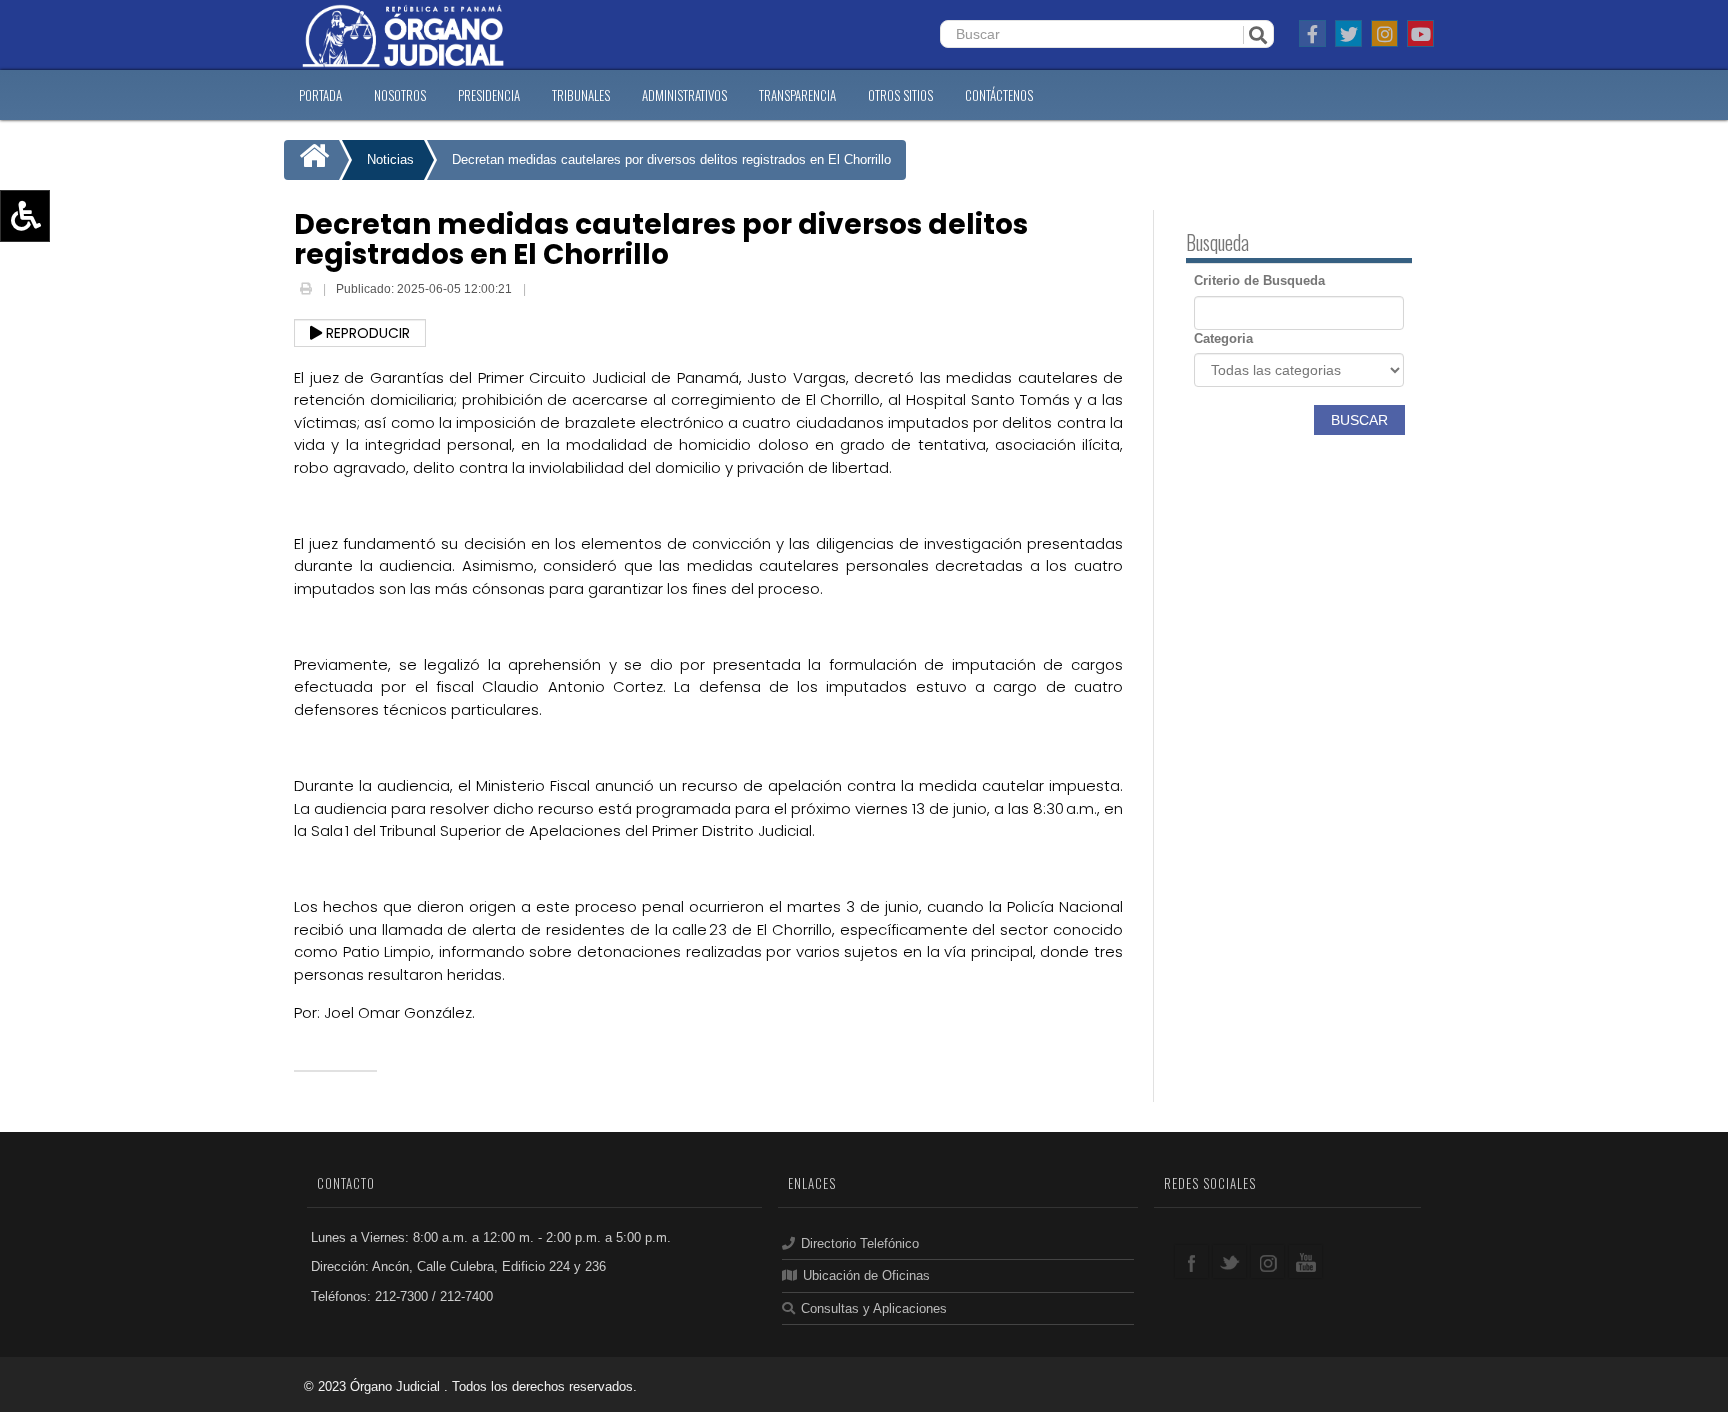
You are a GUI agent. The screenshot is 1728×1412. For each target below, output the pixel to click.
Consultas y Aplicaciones (874, 1308)
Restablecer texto (76, 303)
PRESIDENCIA (489, 95)
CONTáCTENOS (999, 95)
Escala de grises (73, 361)
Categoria (1223, 338)
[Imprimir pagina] (307, 289)
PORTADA (320, 95)
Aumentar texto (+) (80, 245)
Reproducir (366, 333)
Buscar (1359, 420)
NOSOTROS (400, 95)
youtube (1305, 1261)
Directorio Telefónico (860, 1243)
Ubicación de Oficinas (866, 1275)
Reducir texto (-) (72, 274)
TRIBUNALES (581, 95)
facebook (1191, 1261)
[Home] (311, 160)
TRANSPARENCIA (797, 95)
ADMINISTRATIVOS (684, 95)
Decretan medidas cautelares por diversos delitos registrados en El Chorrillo (671, 159)
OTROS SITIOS (900, 95)
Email (544, 291)
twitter (1229, 1261)
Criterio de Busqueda (1259, 280)
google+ (1267, 1261)
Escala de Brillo (69, 332)
